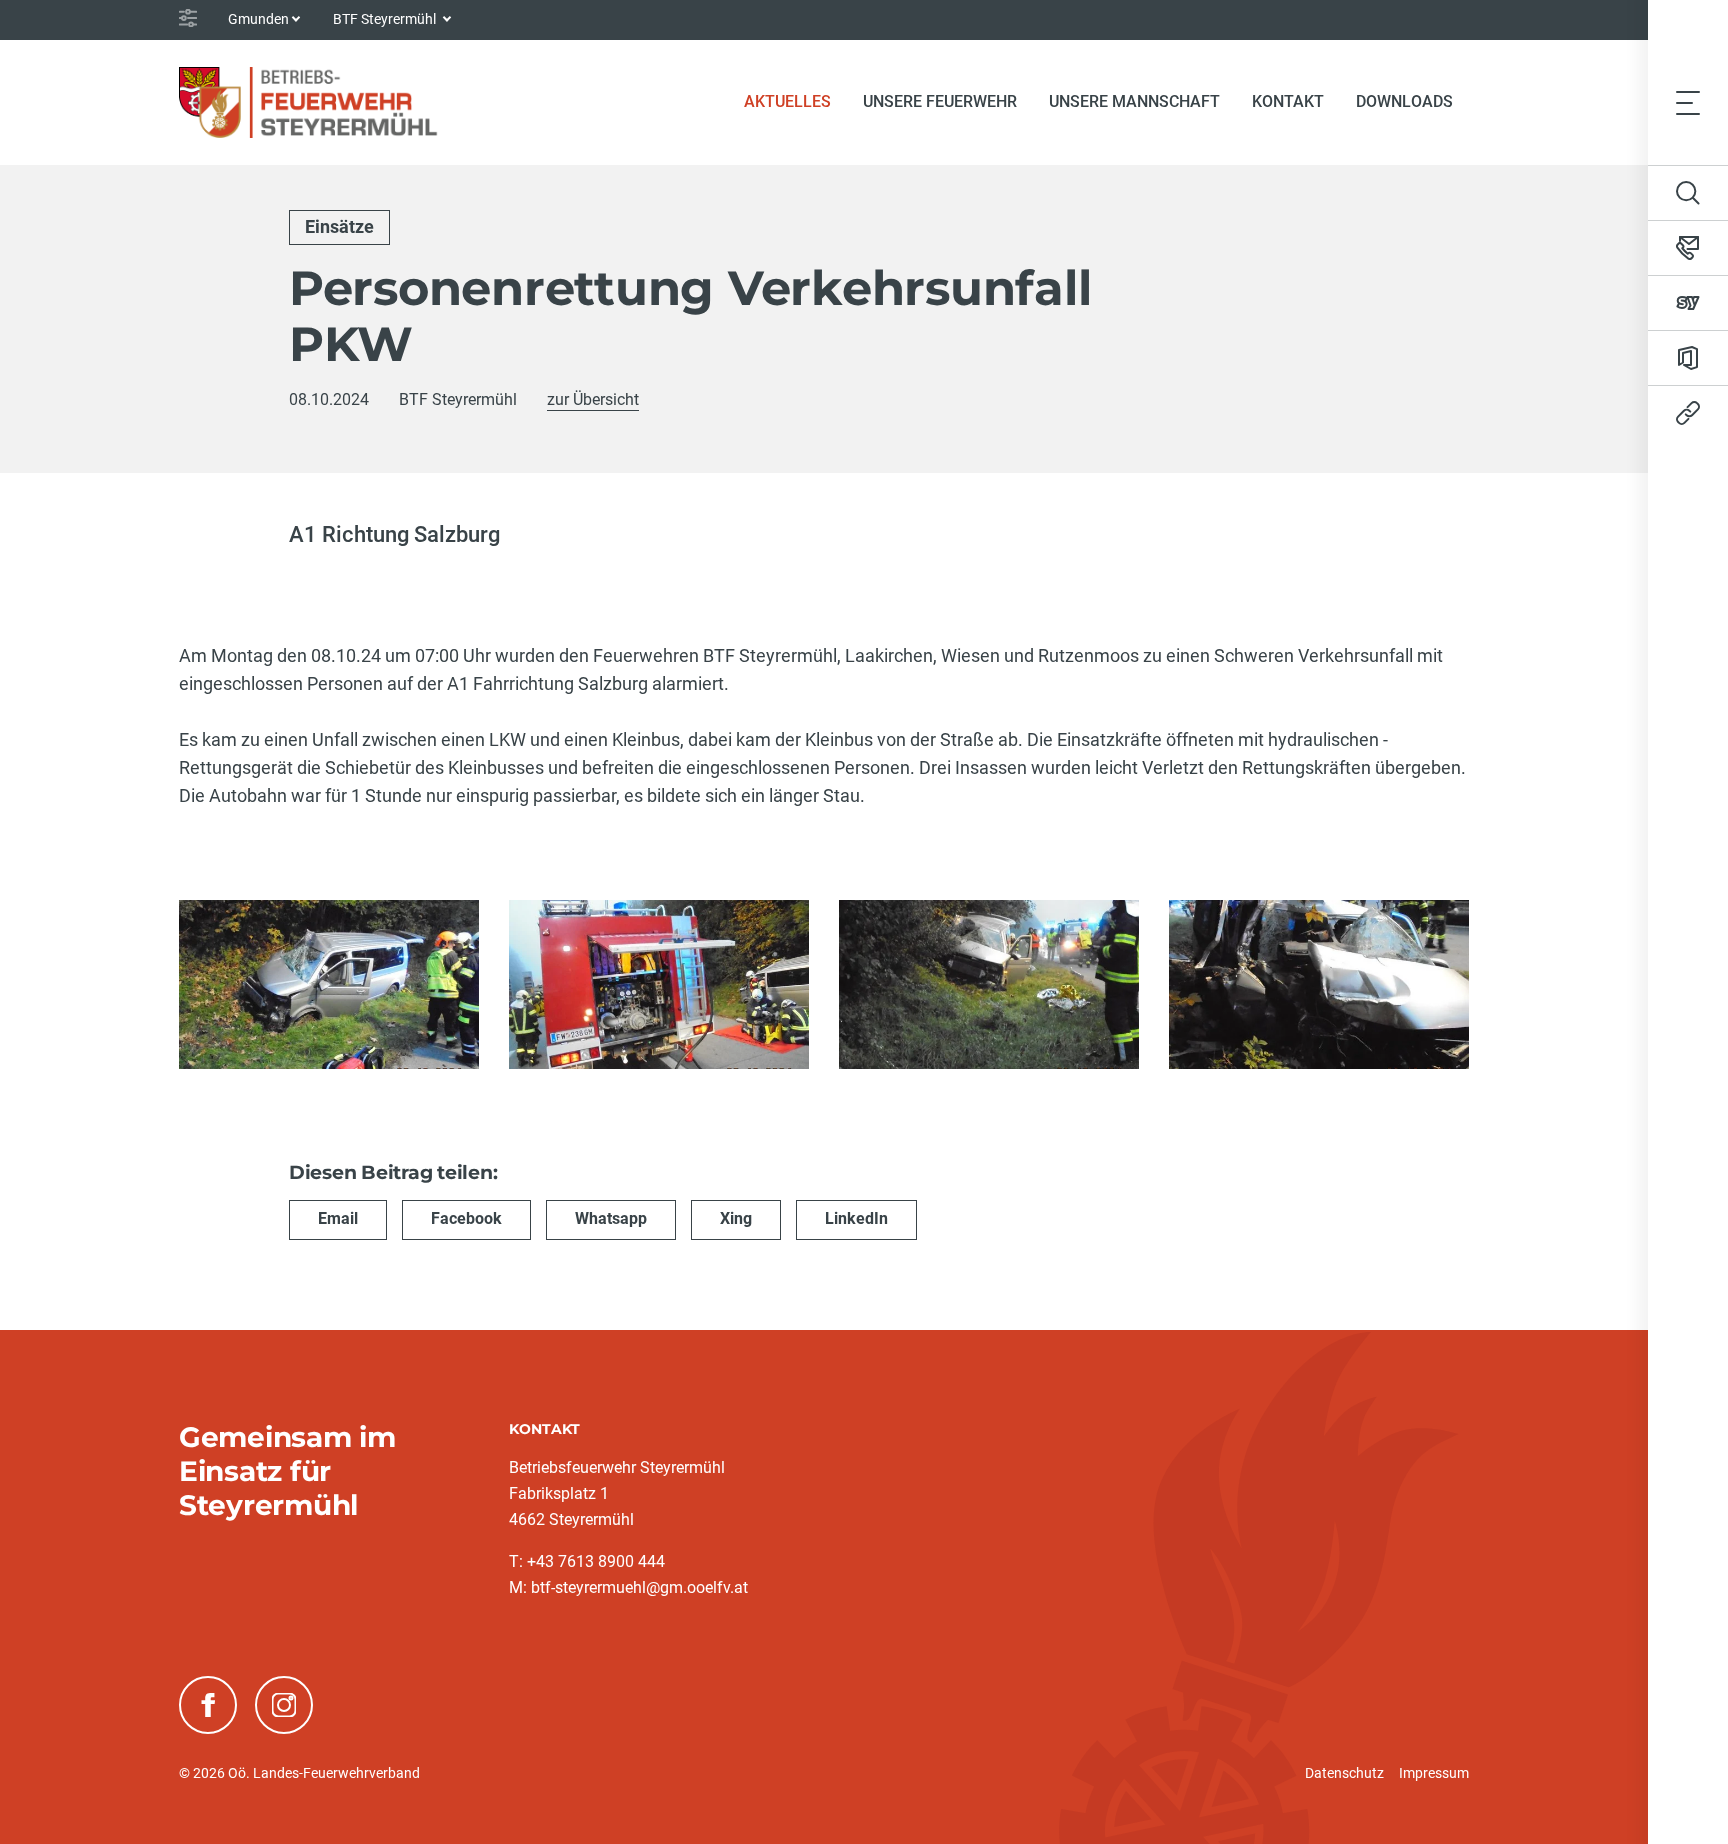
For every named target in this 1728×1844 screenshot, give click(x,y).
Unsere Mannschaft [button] (1134, 101)
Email (338, 1218)
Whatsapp (611, 1218)
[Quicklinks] (1688, 413)
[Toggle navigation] (1688, 102)
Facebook (466, 1218)
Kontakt (1288, 101)
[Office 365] (1688, 358)
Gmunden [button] (258, 19)
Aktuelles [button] (787, 101)
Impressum (1434, 1773)
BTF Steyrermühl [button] (386, 19)
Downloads (1404, 101)
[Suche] (1688, 193)
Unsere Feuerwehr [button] (940, 101)
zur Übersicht (593, 399)
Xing (736, 1218)
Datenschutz (1344, 1773)
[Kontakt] (1688, 248)
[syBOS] (1688, 303)
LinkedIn (856, 1218)
